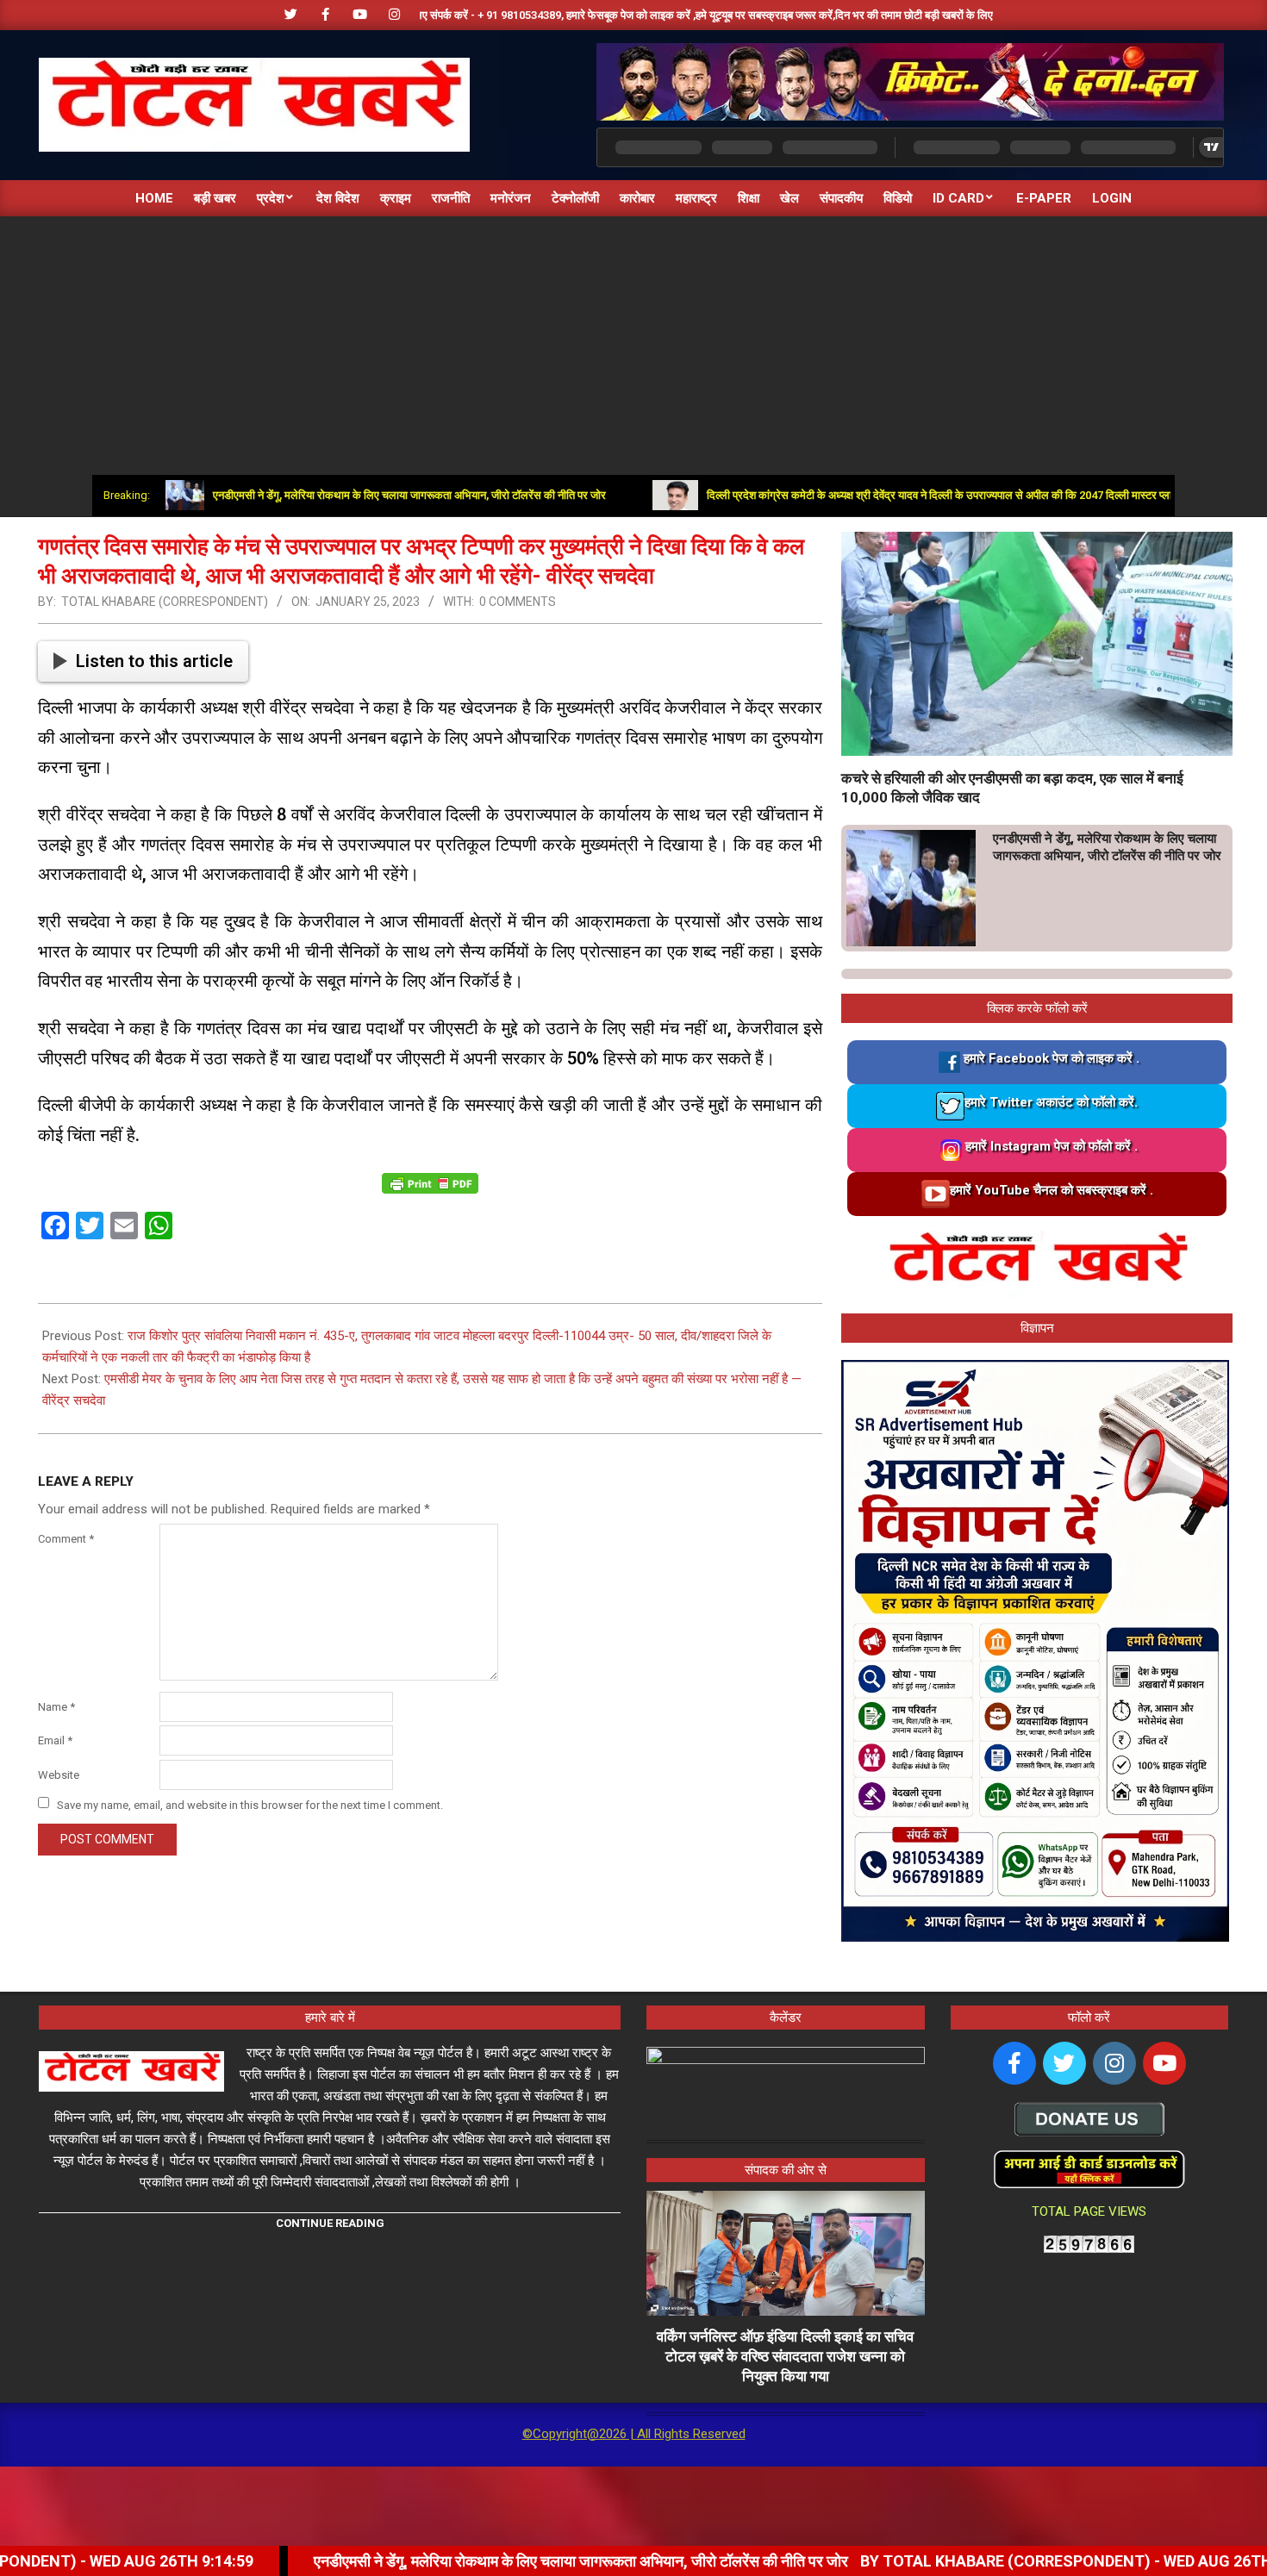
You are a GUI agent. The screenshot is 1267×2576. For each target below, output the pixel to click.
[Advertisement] (633, 346)
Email (55, 1740)
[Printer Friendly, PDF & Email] (430, 1183)
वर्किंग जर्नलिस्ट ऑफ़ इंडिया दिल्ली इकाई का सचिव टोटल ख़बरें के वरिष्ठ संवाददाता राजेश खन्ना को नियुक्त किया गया (785, 2356)
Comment (66, 1539)
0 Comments (518, 602)
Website (59, 1775)
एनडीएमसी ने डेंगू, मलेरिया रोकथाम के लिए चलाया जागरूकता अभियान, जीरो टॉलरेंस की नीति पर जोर (332, 495)
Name (56, 1707)
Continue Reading (330, 2223)
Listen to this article (154, 661)
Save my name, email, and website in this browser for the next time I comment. (250, 1804)
